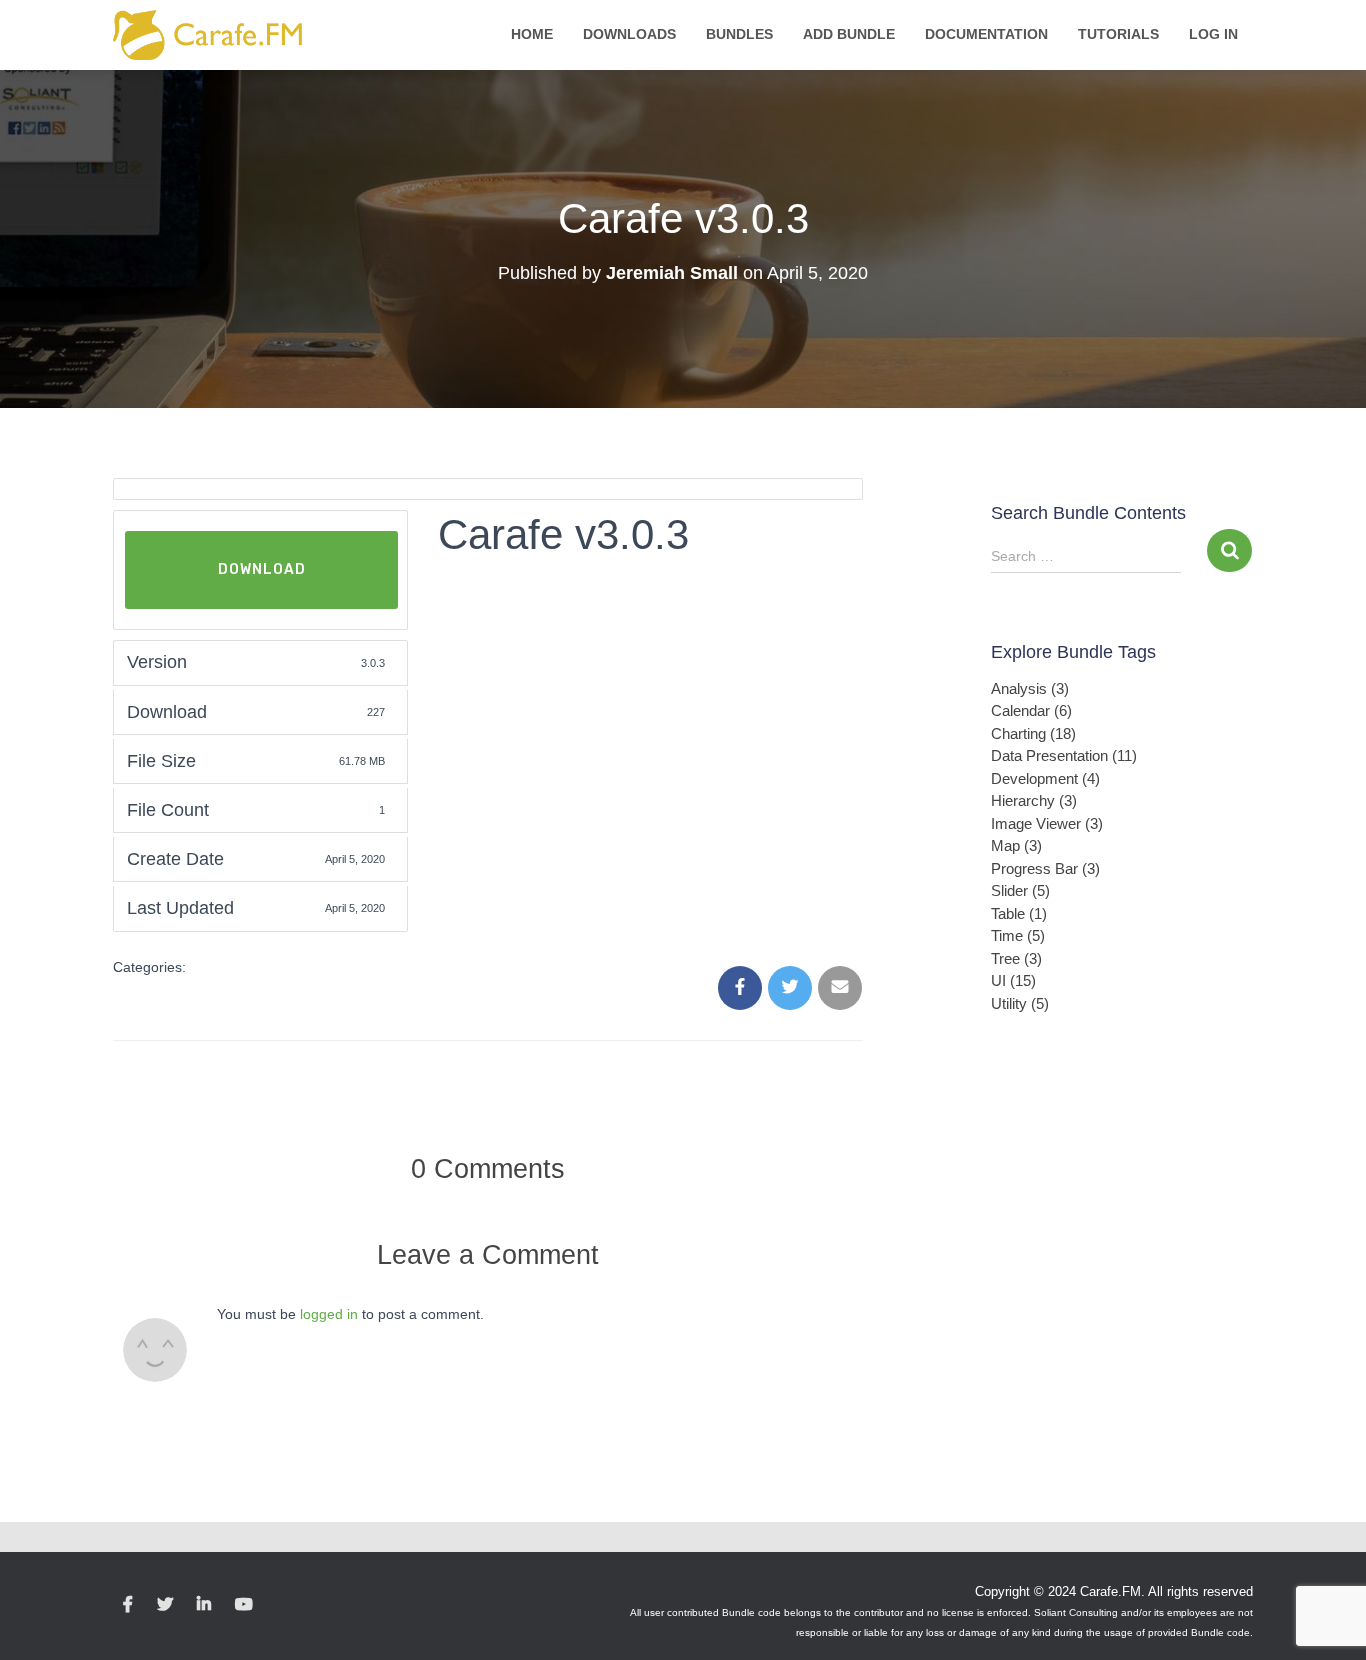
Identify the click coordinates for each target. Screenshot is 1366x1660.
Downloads (629, 34)
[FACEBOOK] (128, 1605)
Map (1016, 845)
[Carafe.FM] (208, 35)
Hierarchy (1034, 800)
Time (1018, 935)
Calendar (1031, 710)
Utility (1020, 1003)
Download (262, 569)
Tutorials (1118, 34)
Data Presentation (1064, 755)
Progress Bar (1045, 868)
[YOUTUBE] (244, 1605)
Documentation (986, 34)
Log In (1213, 34)
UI (1013, 980)
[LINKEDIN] (204, 1605)
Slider (1020, 890)
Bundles (739, 34)
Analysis (1030, 688)
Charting (1033, 733)
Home (532, 34)
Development (1045, 778)
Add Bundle (849, 34)
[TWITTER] (165, 1605)
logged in (329, 1314)
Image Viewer (1047, 823)
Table (1019, 913)
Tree (1016, 958)
